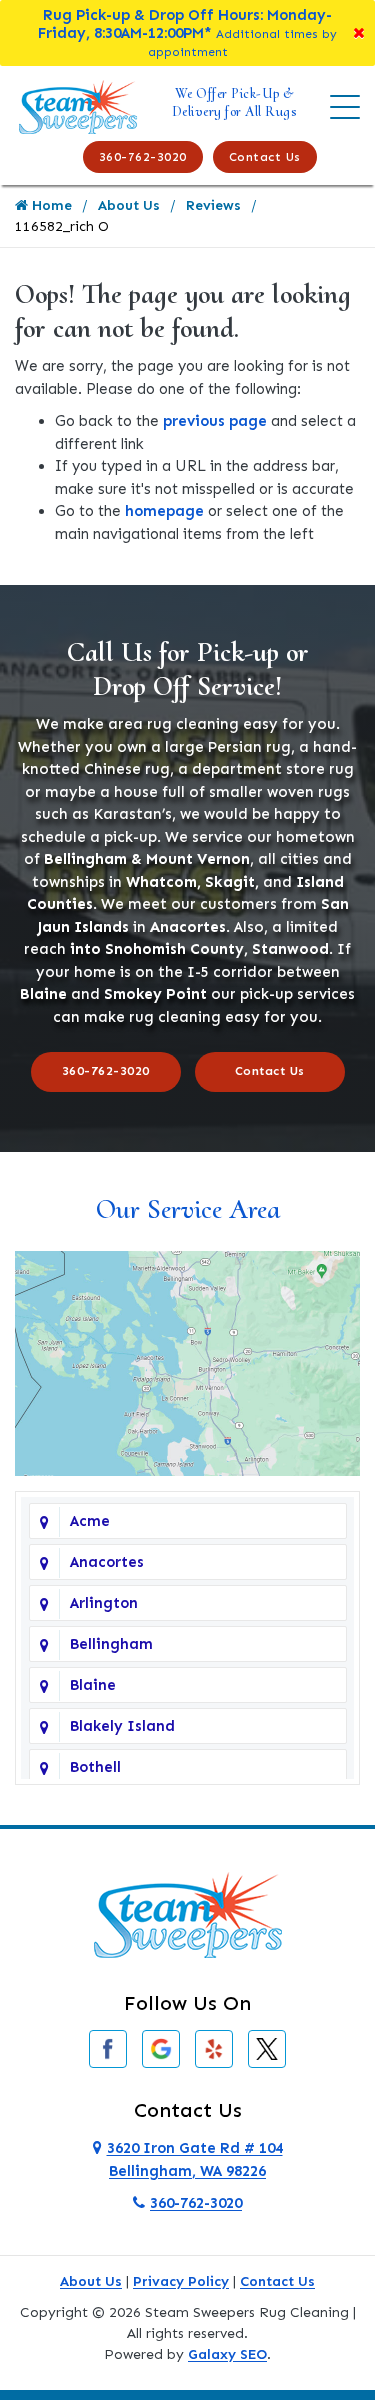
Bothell (95, 1767)
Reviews (213, 205)
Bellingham (111, 1644)
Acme (90, 1521)
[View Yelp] (214, 2048)
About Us (129, 205)
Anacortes (107, 1562)
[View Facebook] (108, 2048)
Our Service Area (188, 1209)
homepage (164, 511)
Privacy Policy (181, 2281)
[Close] (359, 33)
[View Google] (161, 2048)
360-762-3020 (143, 157)
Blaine (93, 1685)
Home (50, 205)
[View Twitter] (267, 2048)
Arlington (104, 1603)
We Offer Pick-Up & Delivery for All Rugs (235, 102)
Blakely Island (122, 1726)
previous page (215, 421)
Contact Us (265, 157)
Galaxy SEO (227, 2354)
